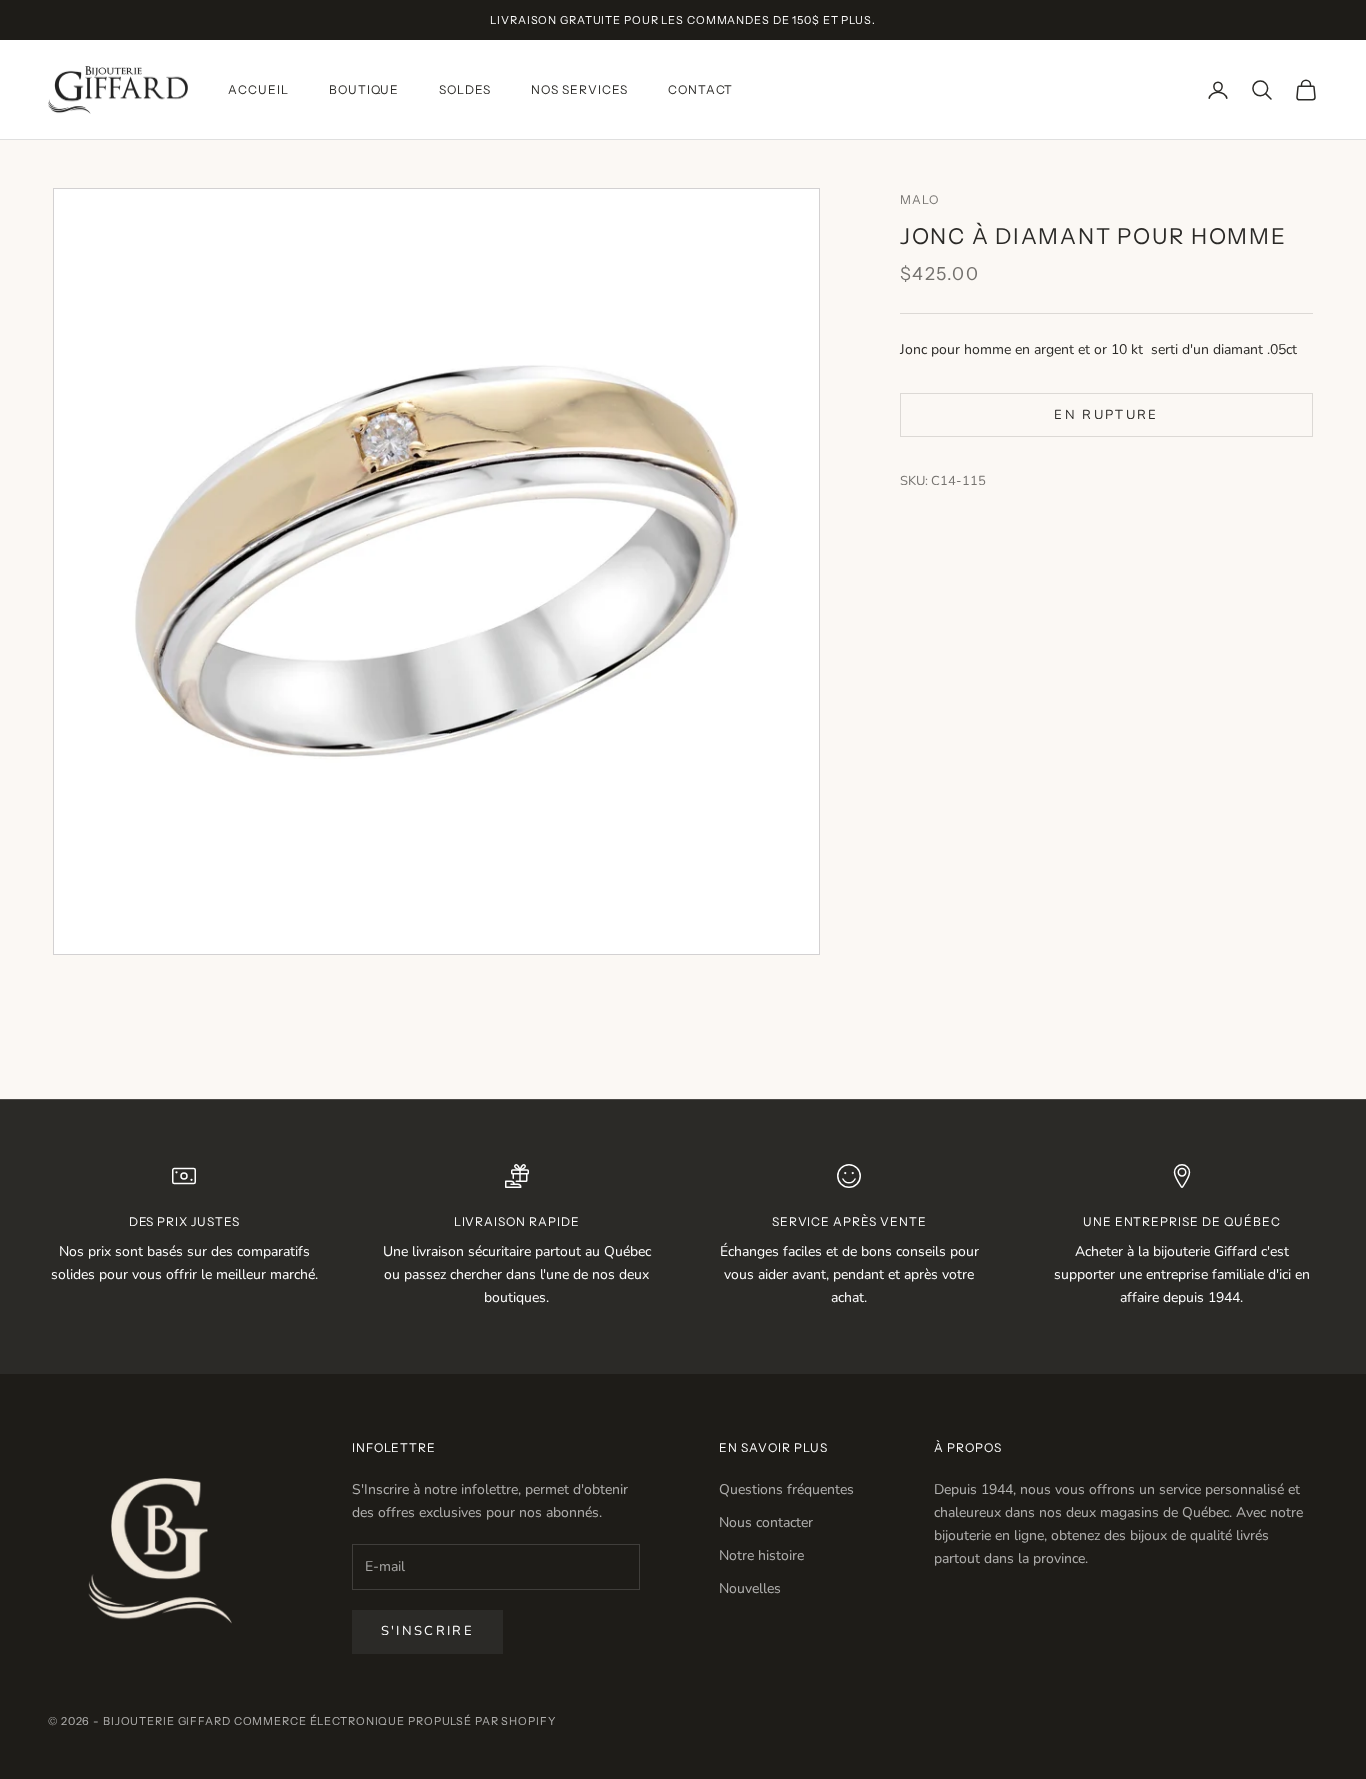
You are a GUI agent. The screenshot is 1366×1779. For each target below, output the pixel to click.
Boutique (364, 89)
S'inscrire (427, 1631)
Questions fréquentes (786, 1489)
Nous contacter (766, 1522)
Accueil (258, 89)
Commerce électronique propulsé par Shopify (395, 1721)
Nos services (579, 89)
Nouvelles (750, 1588)
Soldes (465, 89)
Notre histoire (761, 1555)
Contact (701, 89)
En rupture (1106, 414)
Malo (919, 199)
